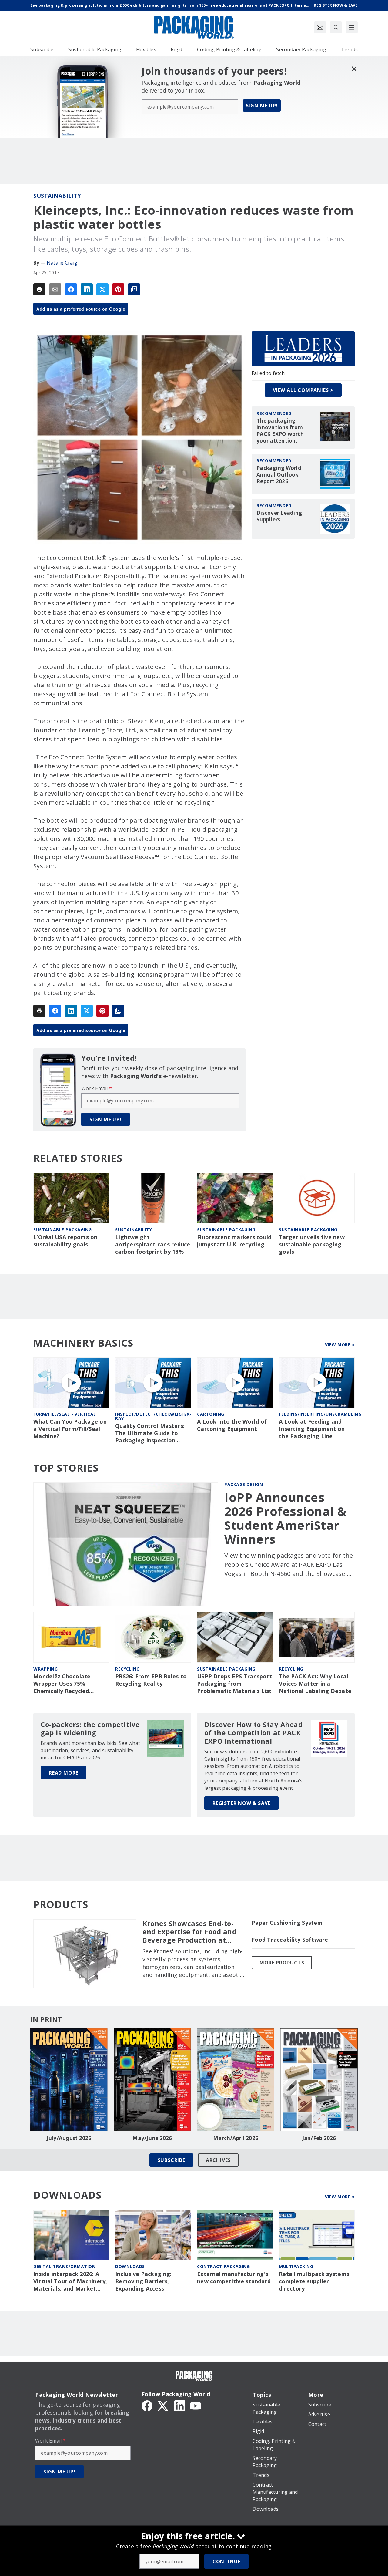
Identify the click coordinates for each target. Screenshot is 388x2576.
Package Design (244, 1484)
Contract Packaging (223, 2266)
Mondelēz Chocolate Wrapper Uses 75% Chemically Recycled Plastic (62, 1684)
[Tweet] (102, 289)
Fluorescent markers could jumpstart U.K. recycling (234, 1241)
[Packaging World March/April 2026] (236, 2080)
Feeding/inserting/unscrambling (320, 1414)
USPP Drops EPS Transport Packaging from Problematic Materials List (234, 1684)
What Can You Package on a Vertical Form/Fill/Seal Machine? (70, 1429)
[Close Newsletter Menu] (354, 69)
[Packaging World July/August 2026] (69, 2080)
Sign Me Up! (262, 106)
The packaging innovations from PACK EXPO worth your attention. (280, 431)
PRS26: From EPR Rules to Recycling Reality (151, 1680)
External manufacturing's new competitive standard (234, 2278)
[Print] (39, 289)
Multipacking (296, 2266)
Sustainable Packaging (63, 1230)
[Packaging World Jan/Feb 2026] (319, 2080)
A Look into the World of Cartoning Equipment (232, 1425)
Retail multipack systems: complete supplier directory (315, 2281)
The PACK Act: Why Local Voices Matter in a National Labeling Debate (315, 1684)
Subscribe (171, 2160)
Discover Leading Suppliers (279, 516)
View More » (340, 1345)
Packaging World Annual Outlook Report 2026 (279, 475)
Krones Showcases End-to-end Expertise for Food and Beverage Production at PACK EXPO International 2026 (189, 1932)
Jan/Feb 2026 (319, 2138)
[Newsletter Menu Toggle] (320, 27)
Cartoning (211, 1414)
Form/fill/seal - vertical (65, 1414)
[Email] (55, 289)
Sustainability (57, 196)
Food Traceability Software (290, 1940)
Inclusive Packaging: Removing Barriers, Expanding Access (143, 2281)
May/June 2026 (152, 2138)
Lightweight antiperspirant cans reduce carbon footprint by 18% (153, 1244)
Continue (226, 2561)
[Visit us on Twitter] (163, 2405)
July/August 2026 (69, 2138)
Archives (218, 2160)
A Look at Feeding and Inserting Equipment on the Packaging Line (312, 1429)
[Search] (336, 27)
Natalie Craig (62, 263)
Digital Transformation (64, 2266)
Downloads (130, 2266)
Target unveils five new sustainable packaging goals (312, 1244)
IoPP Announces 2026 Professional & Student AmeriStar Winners (286, 1518)
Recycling (127, 1669)
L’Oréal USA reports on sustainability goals (65, 1241)
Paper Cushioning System (287, 1923)
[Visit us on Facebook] (147, 2405)
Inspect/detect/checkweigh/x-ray (153, 1416)
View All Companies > (303, 390)
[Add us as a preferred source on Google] (134, 289)
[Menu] (352, 27)
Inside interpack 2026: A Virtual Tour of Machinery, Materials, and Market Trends (70, 2281)
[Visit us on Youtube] (196, 2405)
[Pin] (118, 289)
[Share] (71, 289)
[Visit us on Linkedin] (180, 2405)
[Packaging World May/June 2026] (152, 2080)
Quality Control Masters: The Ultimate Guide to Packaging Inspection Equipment (150, 1433)
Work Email (97, 1088)
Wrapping (45, 1669)
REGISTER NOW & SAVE (241, 1803)
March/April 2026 (236, 2138)
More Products (282, 1963)
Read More (64, 1773)
